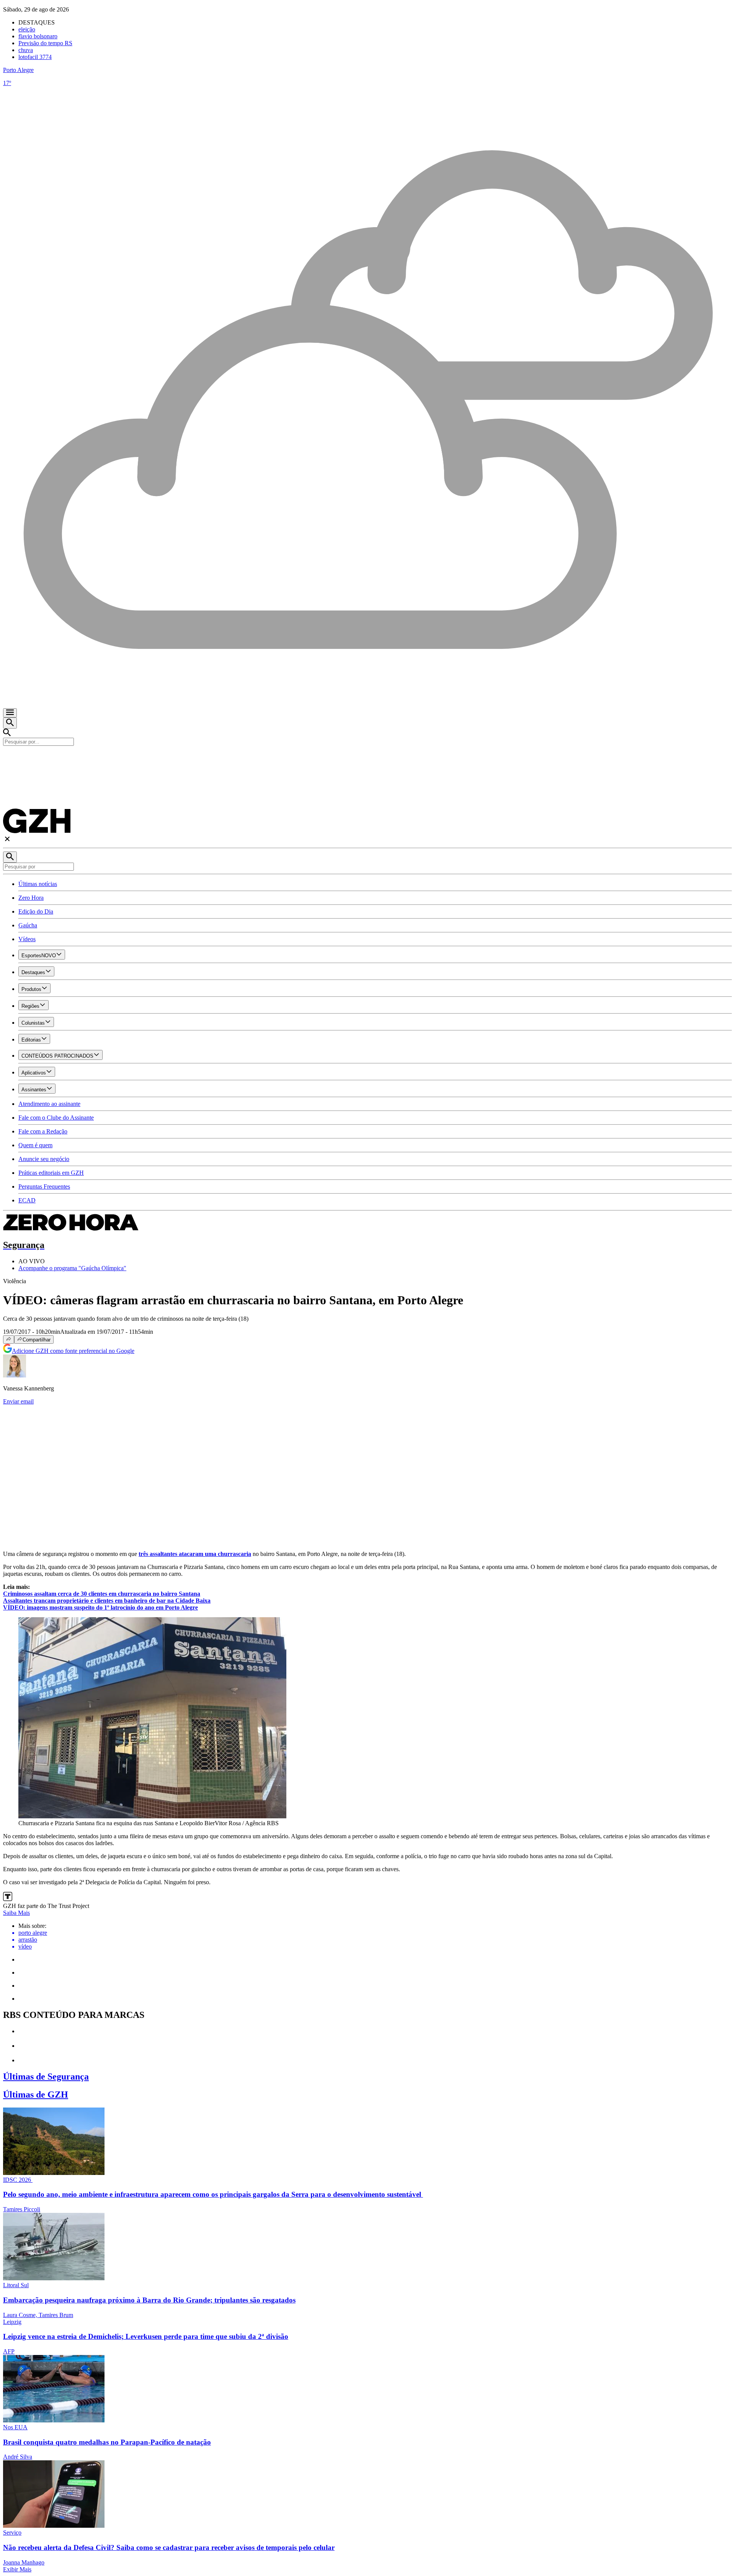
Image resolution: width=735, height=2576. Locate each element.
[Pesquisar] (10, 857)
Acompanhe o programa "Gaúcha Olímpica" (72, 1268)
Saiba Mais (16, 1913)
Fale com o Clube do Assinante (56, 1118)
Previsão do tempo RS (45, 43)
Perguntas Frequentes (44, 1186)
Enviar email (18, 1401)
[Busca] (10, 723)
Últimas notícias (38, 884)
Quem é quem (35, 1145)
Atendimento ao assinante (49, 1104)
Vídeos (27, 939)
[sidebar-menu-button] (10, 713)
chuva (26, 50)
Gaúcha (28, 925)
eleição (27, 29)
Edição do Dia (36, 911)
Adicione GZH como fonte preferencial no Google (73, 1351)
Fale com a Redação (43, 1131)
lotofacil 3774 (35, 57)
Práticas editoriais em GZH (51, 1173)
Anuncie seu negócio (44, 1159)
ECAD (27, 1200)
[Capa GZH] (367, 759)
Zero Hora (31, 898)
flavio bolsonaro (38, 36)
